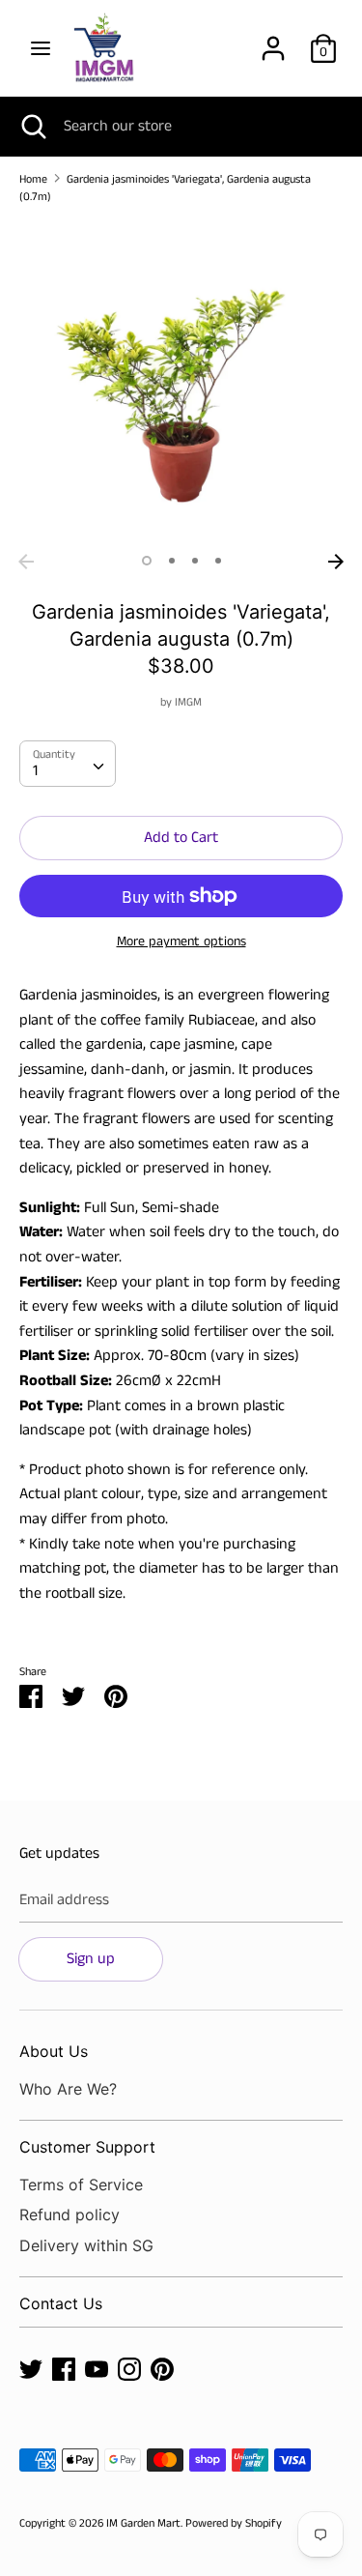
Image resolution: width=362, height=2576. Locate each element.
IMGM (188, 702)
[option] (181, 382)
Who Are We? (68, 2089)
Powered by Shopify (234, 2523)
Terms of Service (81, 2185)
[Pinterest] (162, 2369)
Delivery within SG (86, 2245)
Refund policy (70, 2214)
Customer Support (87, 2147)
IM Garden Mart (143, 2523)
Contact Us (61, 2303)
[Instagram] (129, 2369)
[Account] (273, 41)
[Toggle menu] (41, 48)
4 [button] (218, 561)
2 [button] (172, 561)
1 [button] (147, 561)
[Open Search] (32, 127)
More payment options (181, 942)
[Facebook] (64, 2369)
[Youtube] (97, 2369)
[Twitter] (31, 2369)
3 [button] (195, 561)
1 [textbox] (35, 771)
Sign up (91, 1959)
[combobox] (68, 764)
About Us (54, 2051)
